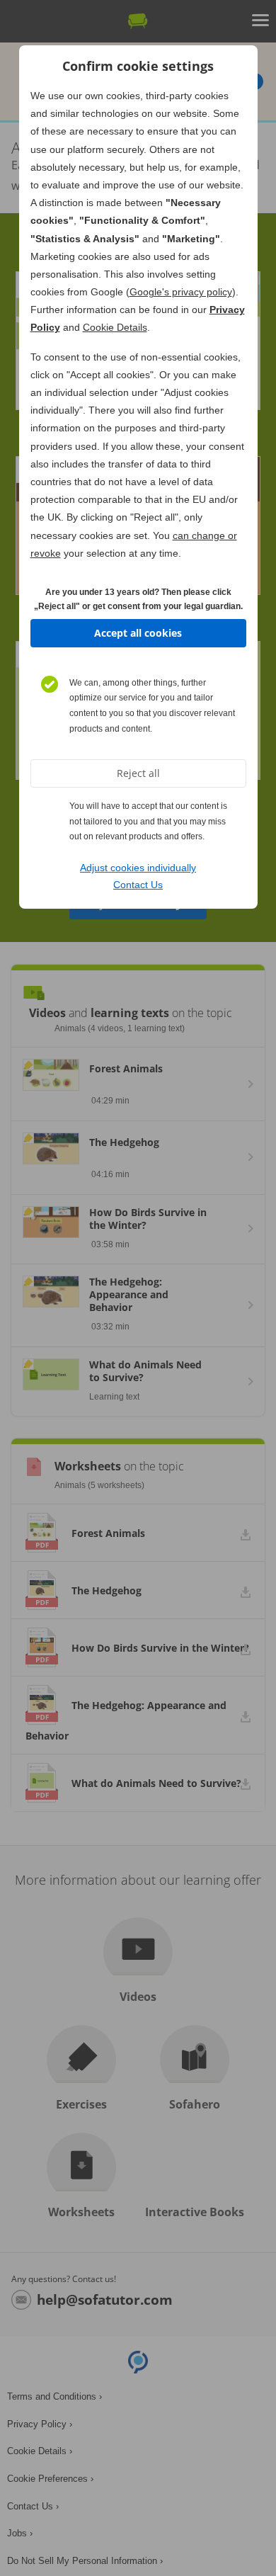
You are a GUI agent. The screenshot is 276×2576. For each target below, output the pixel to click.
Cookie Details (115, 327)
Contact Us (138, 885)
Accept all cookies (138, 633)
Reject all (138, 773)
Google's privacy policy (181, 292)
